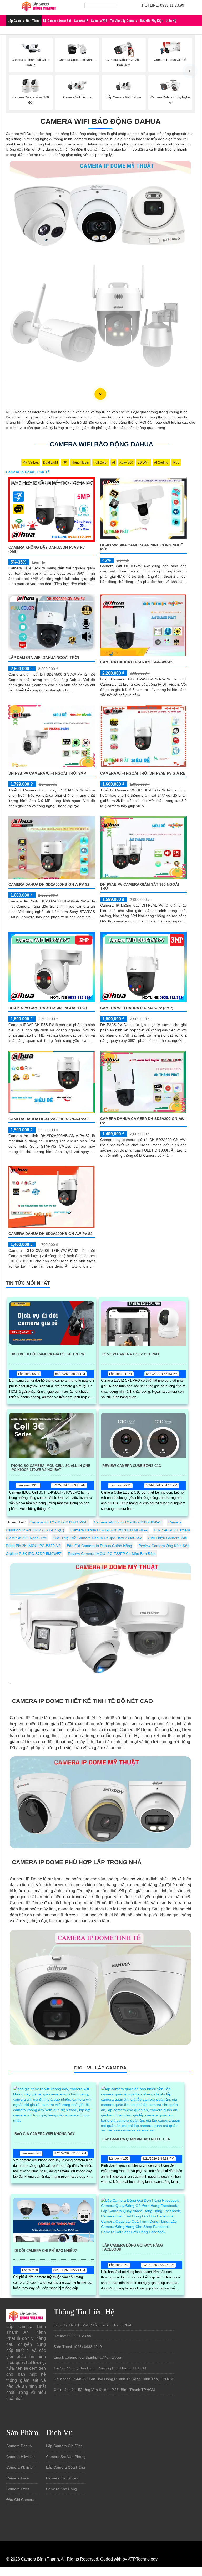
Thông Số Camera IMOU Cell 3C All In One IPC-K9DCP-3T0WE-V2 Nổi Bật (50, 1468)
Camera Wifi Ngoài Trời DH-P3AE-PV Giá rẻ (143, 773)
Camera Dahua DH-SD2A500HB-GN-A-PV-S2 (49, 884)
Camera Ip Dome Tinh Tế (28, 472)
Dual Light (50, 462)
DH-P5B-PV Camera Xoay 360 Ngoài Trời (48, 1008)
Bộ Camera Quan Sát (57, 21)
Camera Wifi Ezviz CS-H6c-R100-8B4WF (128, 1522)
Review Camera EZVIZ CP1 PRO (131, 1354)
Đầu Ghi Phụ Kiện (151, 21)
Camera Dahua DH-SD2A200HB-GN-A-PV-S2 (49, 1119)
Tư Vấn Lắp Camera (124, 21)
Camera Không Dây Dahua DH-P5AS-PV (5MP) (47, 549)
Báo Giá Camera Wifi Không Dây (45, 2134)
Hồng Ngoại (80, 462)
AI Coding (161, 462)
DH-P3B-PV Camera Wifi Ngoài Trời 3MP (47, 773)
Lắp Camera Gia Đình (64, 2446)
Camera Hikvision (21, 2457)
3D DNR (144, 462)
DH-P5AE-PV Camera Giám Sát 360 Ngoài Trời (140, 886)
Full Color (101, 462)
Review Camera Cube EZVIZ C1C (132, 1466)
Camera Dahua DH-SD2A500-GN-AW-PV (137, 662)
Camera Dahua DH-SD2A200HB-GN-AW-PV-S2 (50, 1234)
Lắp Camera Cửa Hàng (65, 2467)
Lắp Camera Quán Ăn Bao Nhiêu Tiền (136, 2139)
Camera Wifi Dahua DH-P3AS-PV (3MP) (137, 1008)
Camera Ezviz (18, 2489)
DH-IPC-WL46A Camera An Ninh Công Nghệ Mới (142, 547)
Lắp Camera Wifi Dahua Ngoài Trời (44, 658)
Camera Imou (18, 2478)
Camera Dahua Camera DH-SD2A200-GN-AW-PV (143, 1121)
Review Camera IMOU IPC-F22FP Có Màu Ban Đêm (112, 1554)
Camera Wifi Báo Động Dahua (100, 121)
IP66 (176, 462)
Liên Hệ (171, 21)
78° (65, 462)
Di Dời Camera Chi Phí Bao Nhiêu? (46, 2251)
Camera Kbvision (21, 2467)
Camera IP (81, 21)
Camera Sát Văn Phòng (66, 2457)
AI (113, 462)
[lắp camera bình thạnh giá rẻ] (39, 7)
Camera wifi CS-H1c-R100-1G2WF (59, 1522)
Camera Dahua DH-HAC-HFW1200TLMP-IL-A (109, 1530)
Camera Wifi (99, 21)
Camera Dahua (19, 2446)
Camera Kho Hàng (62, 2489)
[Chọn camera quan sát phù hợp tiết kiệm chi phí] (190, 71)
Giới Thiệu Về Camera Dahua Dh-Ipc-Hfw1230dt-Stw (97, 1538)
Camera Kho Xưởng (63, 2478)
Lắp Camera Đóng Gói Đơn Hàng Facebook (133, 2247)
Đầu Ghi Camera (20, 2500)
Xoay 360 (126, 462)
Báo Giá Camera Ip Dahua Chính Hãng (99, 1546)
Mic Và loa (31, 462)
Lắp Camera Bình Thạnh (24, 21)
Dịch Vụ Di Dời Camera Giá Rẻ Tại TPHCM (48, 1354)
